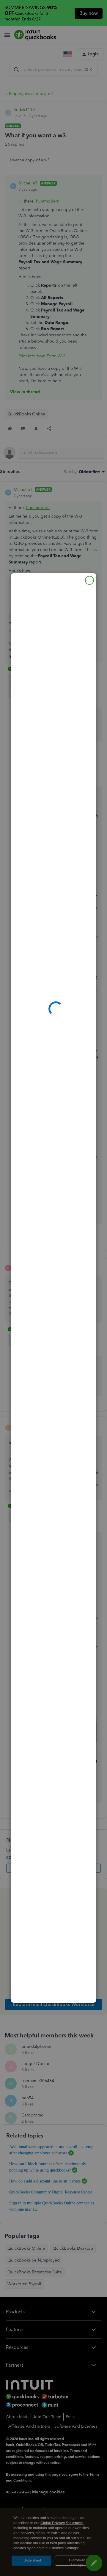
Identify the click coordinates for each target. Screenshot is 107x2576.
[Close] (89, 580)
